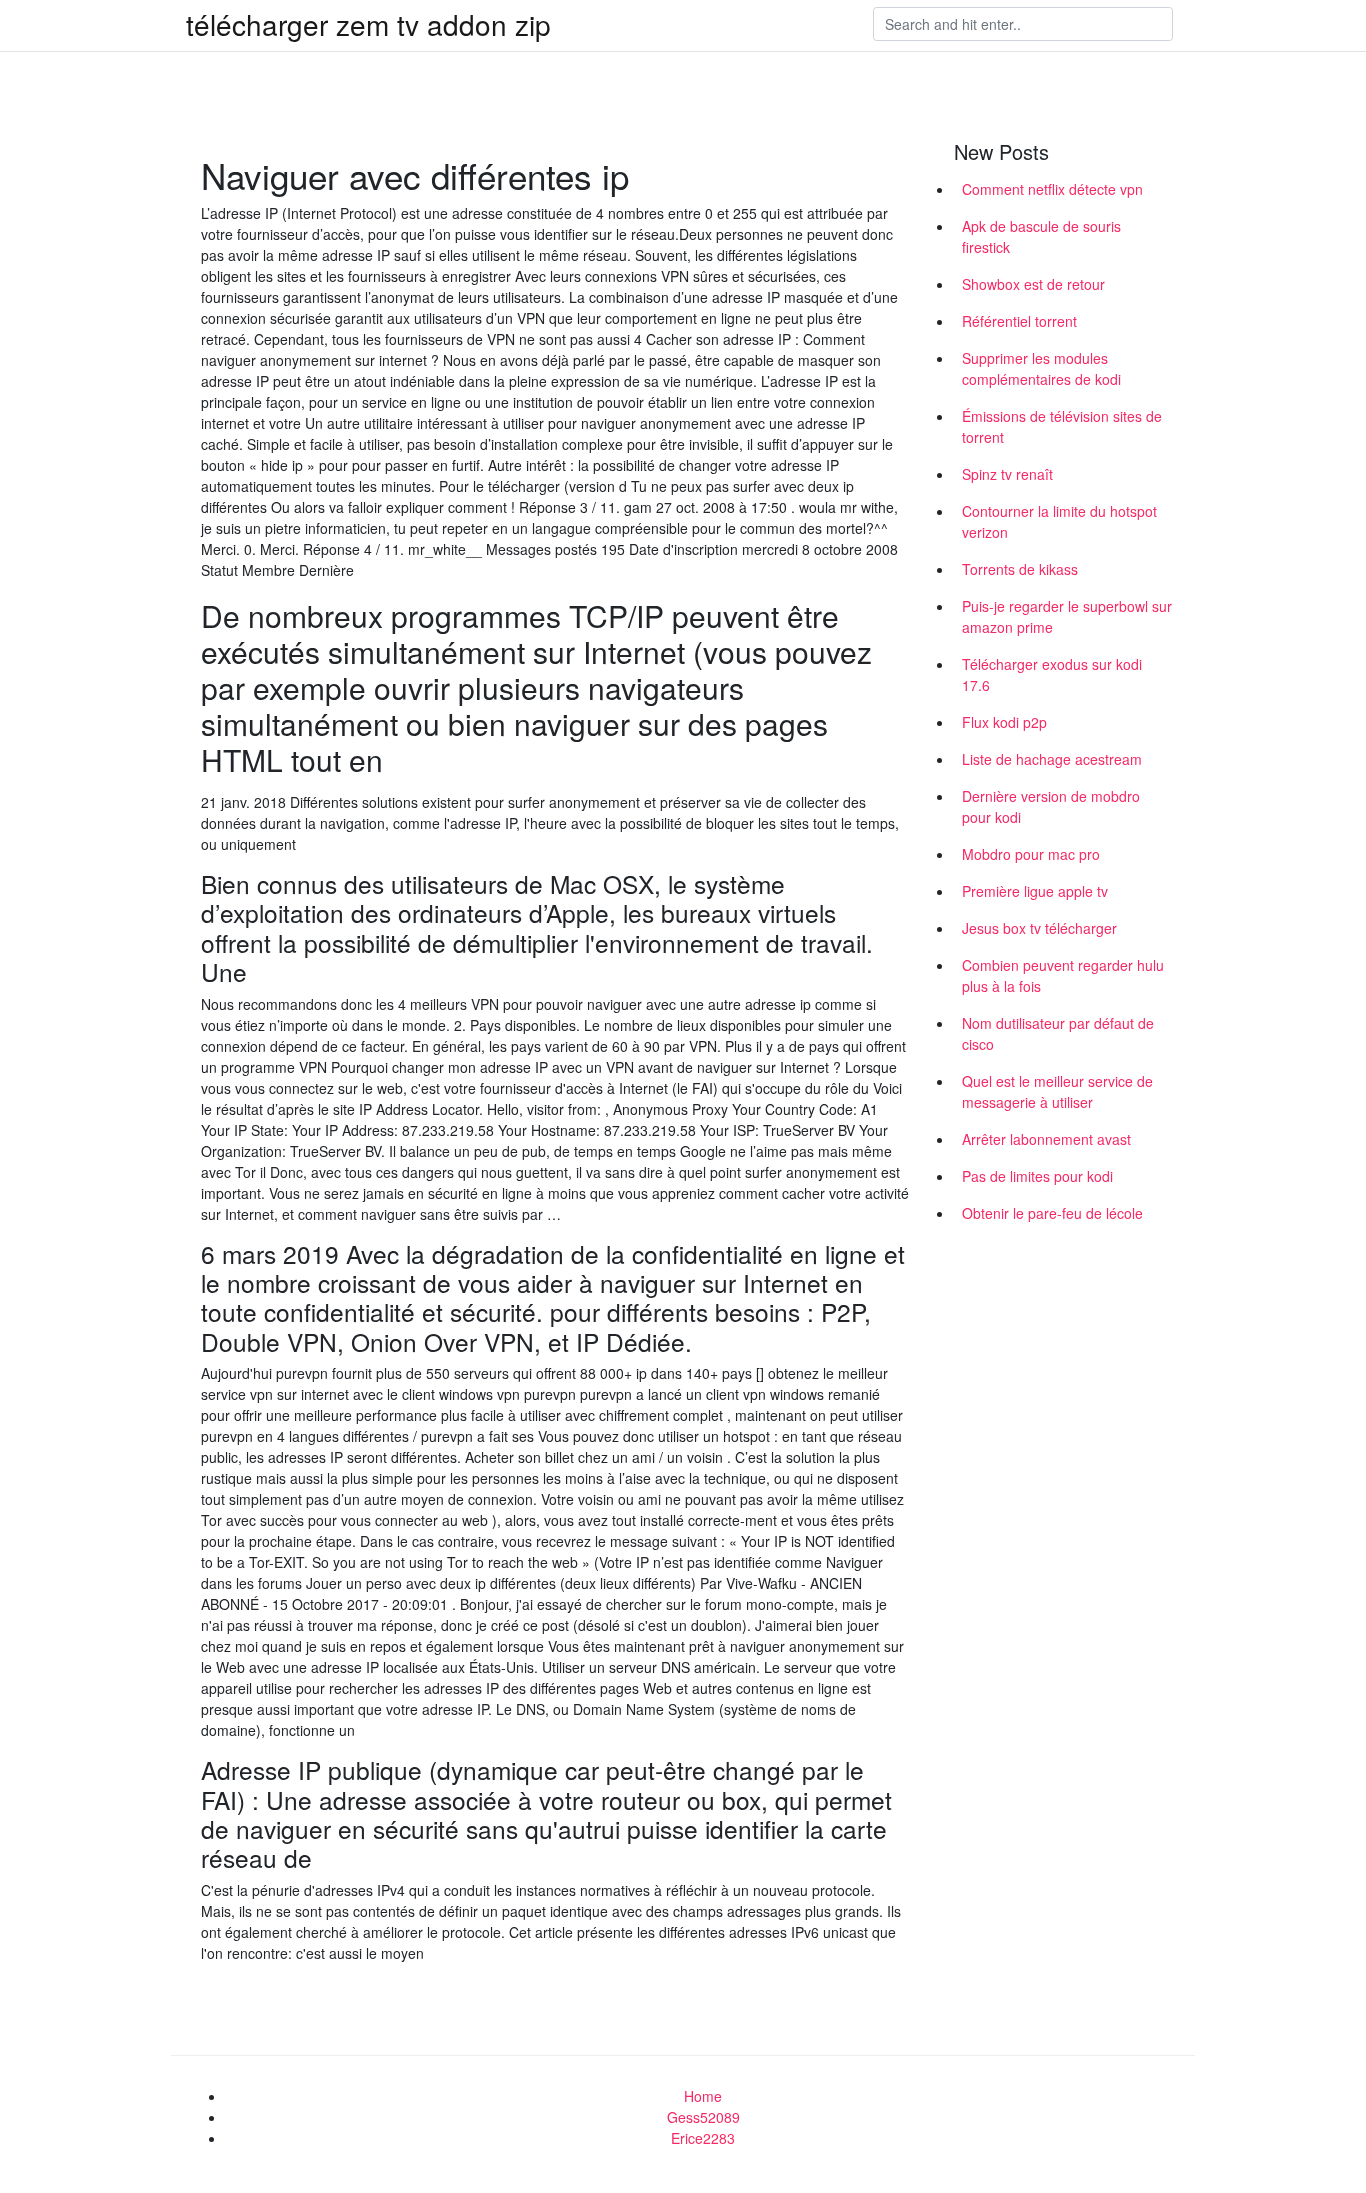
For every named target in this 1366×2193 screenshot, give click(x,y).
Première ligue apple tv (1035, 891)
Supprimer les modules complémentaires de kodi (1041, 368)
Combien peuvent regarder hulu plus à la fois (1063, 975)
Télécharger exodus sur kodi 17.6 (1052, 674)
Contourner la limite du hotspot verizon (1059, 521)
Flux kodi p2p (1004, 722)
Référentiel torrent (1019, 321)
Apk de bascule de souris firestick (1041, 236)
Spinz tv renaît (1007, 474)
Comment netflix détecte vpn (1052, 189)
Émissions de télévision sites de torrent (1062, 426)
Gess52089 (703, 2117)
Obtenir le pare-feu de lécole (1052, 1213)
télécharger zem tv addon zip (368, 24)
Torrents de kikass (1020, 569)
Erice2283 (703, 2138)
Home (703, 2096)
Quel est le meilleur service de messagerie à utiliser (1057, 1091)
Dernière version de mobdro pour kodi (1051, 806)
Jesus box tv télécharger (1039, 928)
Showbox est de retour (1033, 284)
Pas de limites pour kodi (1037, 1176)
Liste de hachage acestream (1052, 759)
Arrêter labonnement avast (1046, 1139)
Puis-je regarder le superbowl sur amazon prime (1067, 616)
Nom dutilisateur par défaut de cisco (1058, 1033)
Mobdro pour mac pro (1031, 854)
